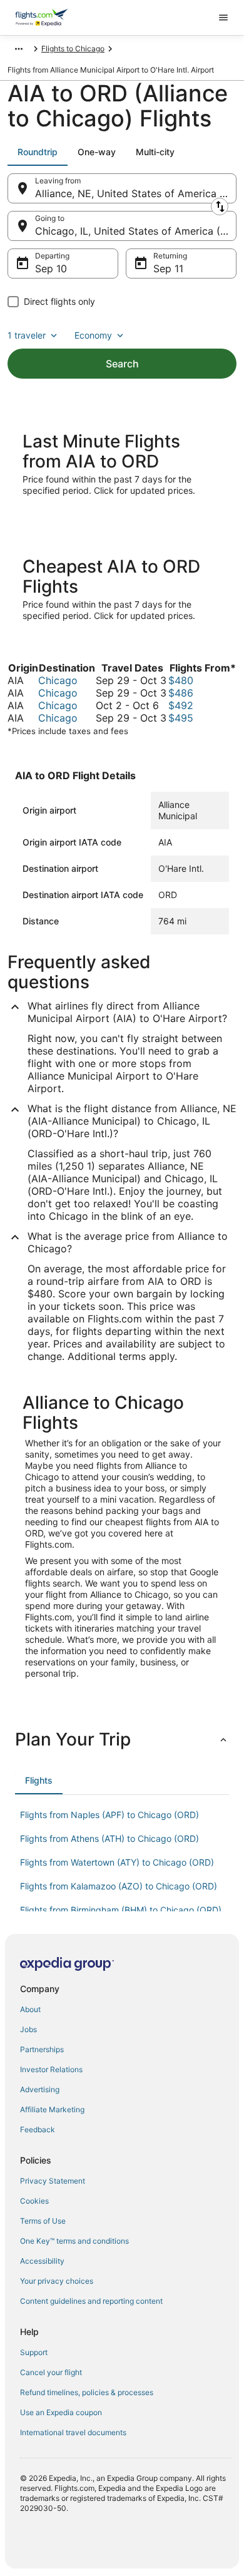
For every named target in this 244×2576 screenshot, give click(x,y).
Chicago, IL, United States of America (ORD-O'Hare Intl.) (136, 231)
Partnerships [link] (42, 2049)
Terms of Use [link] (43, 2221)
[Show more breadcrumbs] (19, 49)
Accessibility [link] (42, 2261)
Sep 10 (51, 268)
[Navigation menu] (223, 18)
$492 (181, 705)
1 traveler (27, 335)
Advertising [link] (40, 2089)
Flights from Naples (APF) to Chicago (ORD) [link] (109, 1815)
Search (122, 364)
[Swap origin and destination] (220, 207)
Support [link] (34, 2352)
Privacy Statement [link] (53, 2181)
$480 (181, 680)
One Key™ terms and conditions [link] (74, 2241)
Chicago (58, 680)
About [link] (30, 2009)
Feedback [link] (38, 2129)
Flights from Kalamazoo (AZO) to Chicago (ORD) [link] (119, 1886)
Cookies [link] (34, 2201)
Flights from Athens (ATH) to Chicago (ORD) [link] (109, 1838)
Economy (93, 335)
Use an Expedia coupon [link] (61, 2412)
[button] (122, 1739)
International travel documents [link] (73, 2432)
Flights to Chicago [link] (73, 49)
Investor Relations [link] (51, 2069)
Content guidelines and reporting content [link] (91, 2301)
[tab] (38, 152)
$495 (181, 718)
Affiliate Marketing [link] (52, 2109)
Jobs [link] (28, 2029)
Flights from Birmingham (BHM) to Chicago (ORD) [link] (121, 1910)
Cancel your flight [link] (51, 2372)
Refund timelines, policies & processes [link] (87, 2392)
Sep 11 (168, 268)
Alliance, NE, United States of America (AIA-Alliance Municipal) (136, 193)
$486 (181, 693)
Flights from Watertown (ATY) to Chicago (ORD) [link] (117, 1862)
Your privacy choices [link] (57, 2281)
